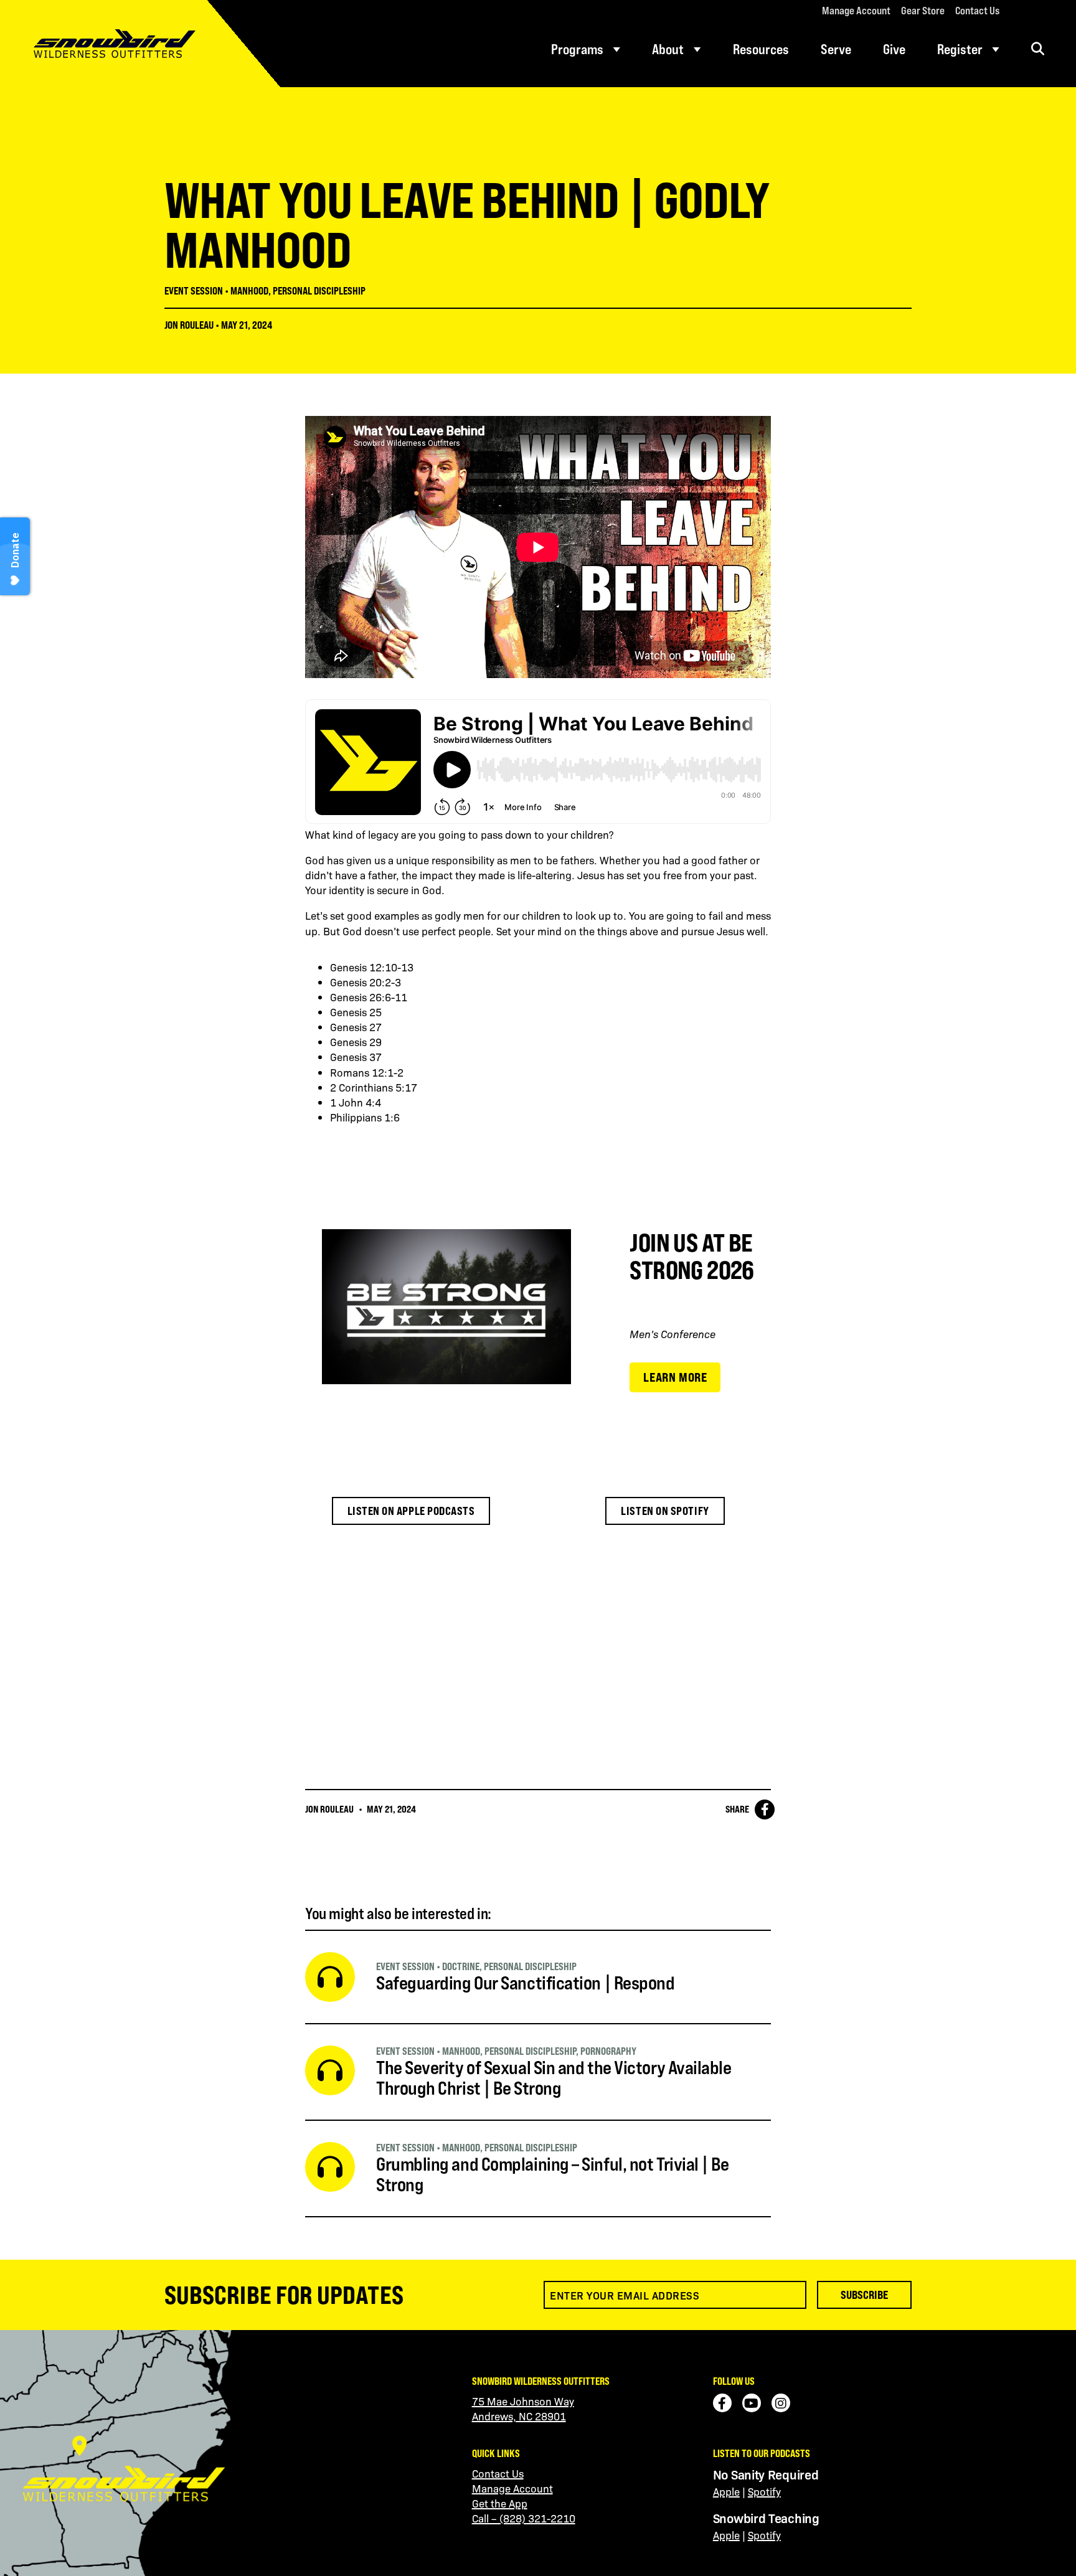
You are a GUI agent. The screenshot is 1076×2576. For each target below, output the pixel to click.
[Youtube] (752, 2403)
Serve (836, 49)
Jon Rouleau (189, 325)
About (668, 49)
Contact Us (977, 11)
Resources (761, 49)
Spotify (764, 2491)
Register (960, 49)
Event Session (194, 291)
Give (894, 49)
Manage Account (856, 11)
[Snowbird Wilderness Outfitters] (140, 44)
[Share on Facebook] (765, 1809)
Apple (726, 2491)
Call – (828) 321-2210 (524, 2518)
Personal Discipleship (319, 291)
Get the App (500, 2503)
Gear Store (923, 11)
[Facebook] (722, 2403)
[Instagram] (781, 2403)
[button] (1038, 49)
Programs (577, 49)
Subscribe (864, 2295)
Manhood (249, 291)
